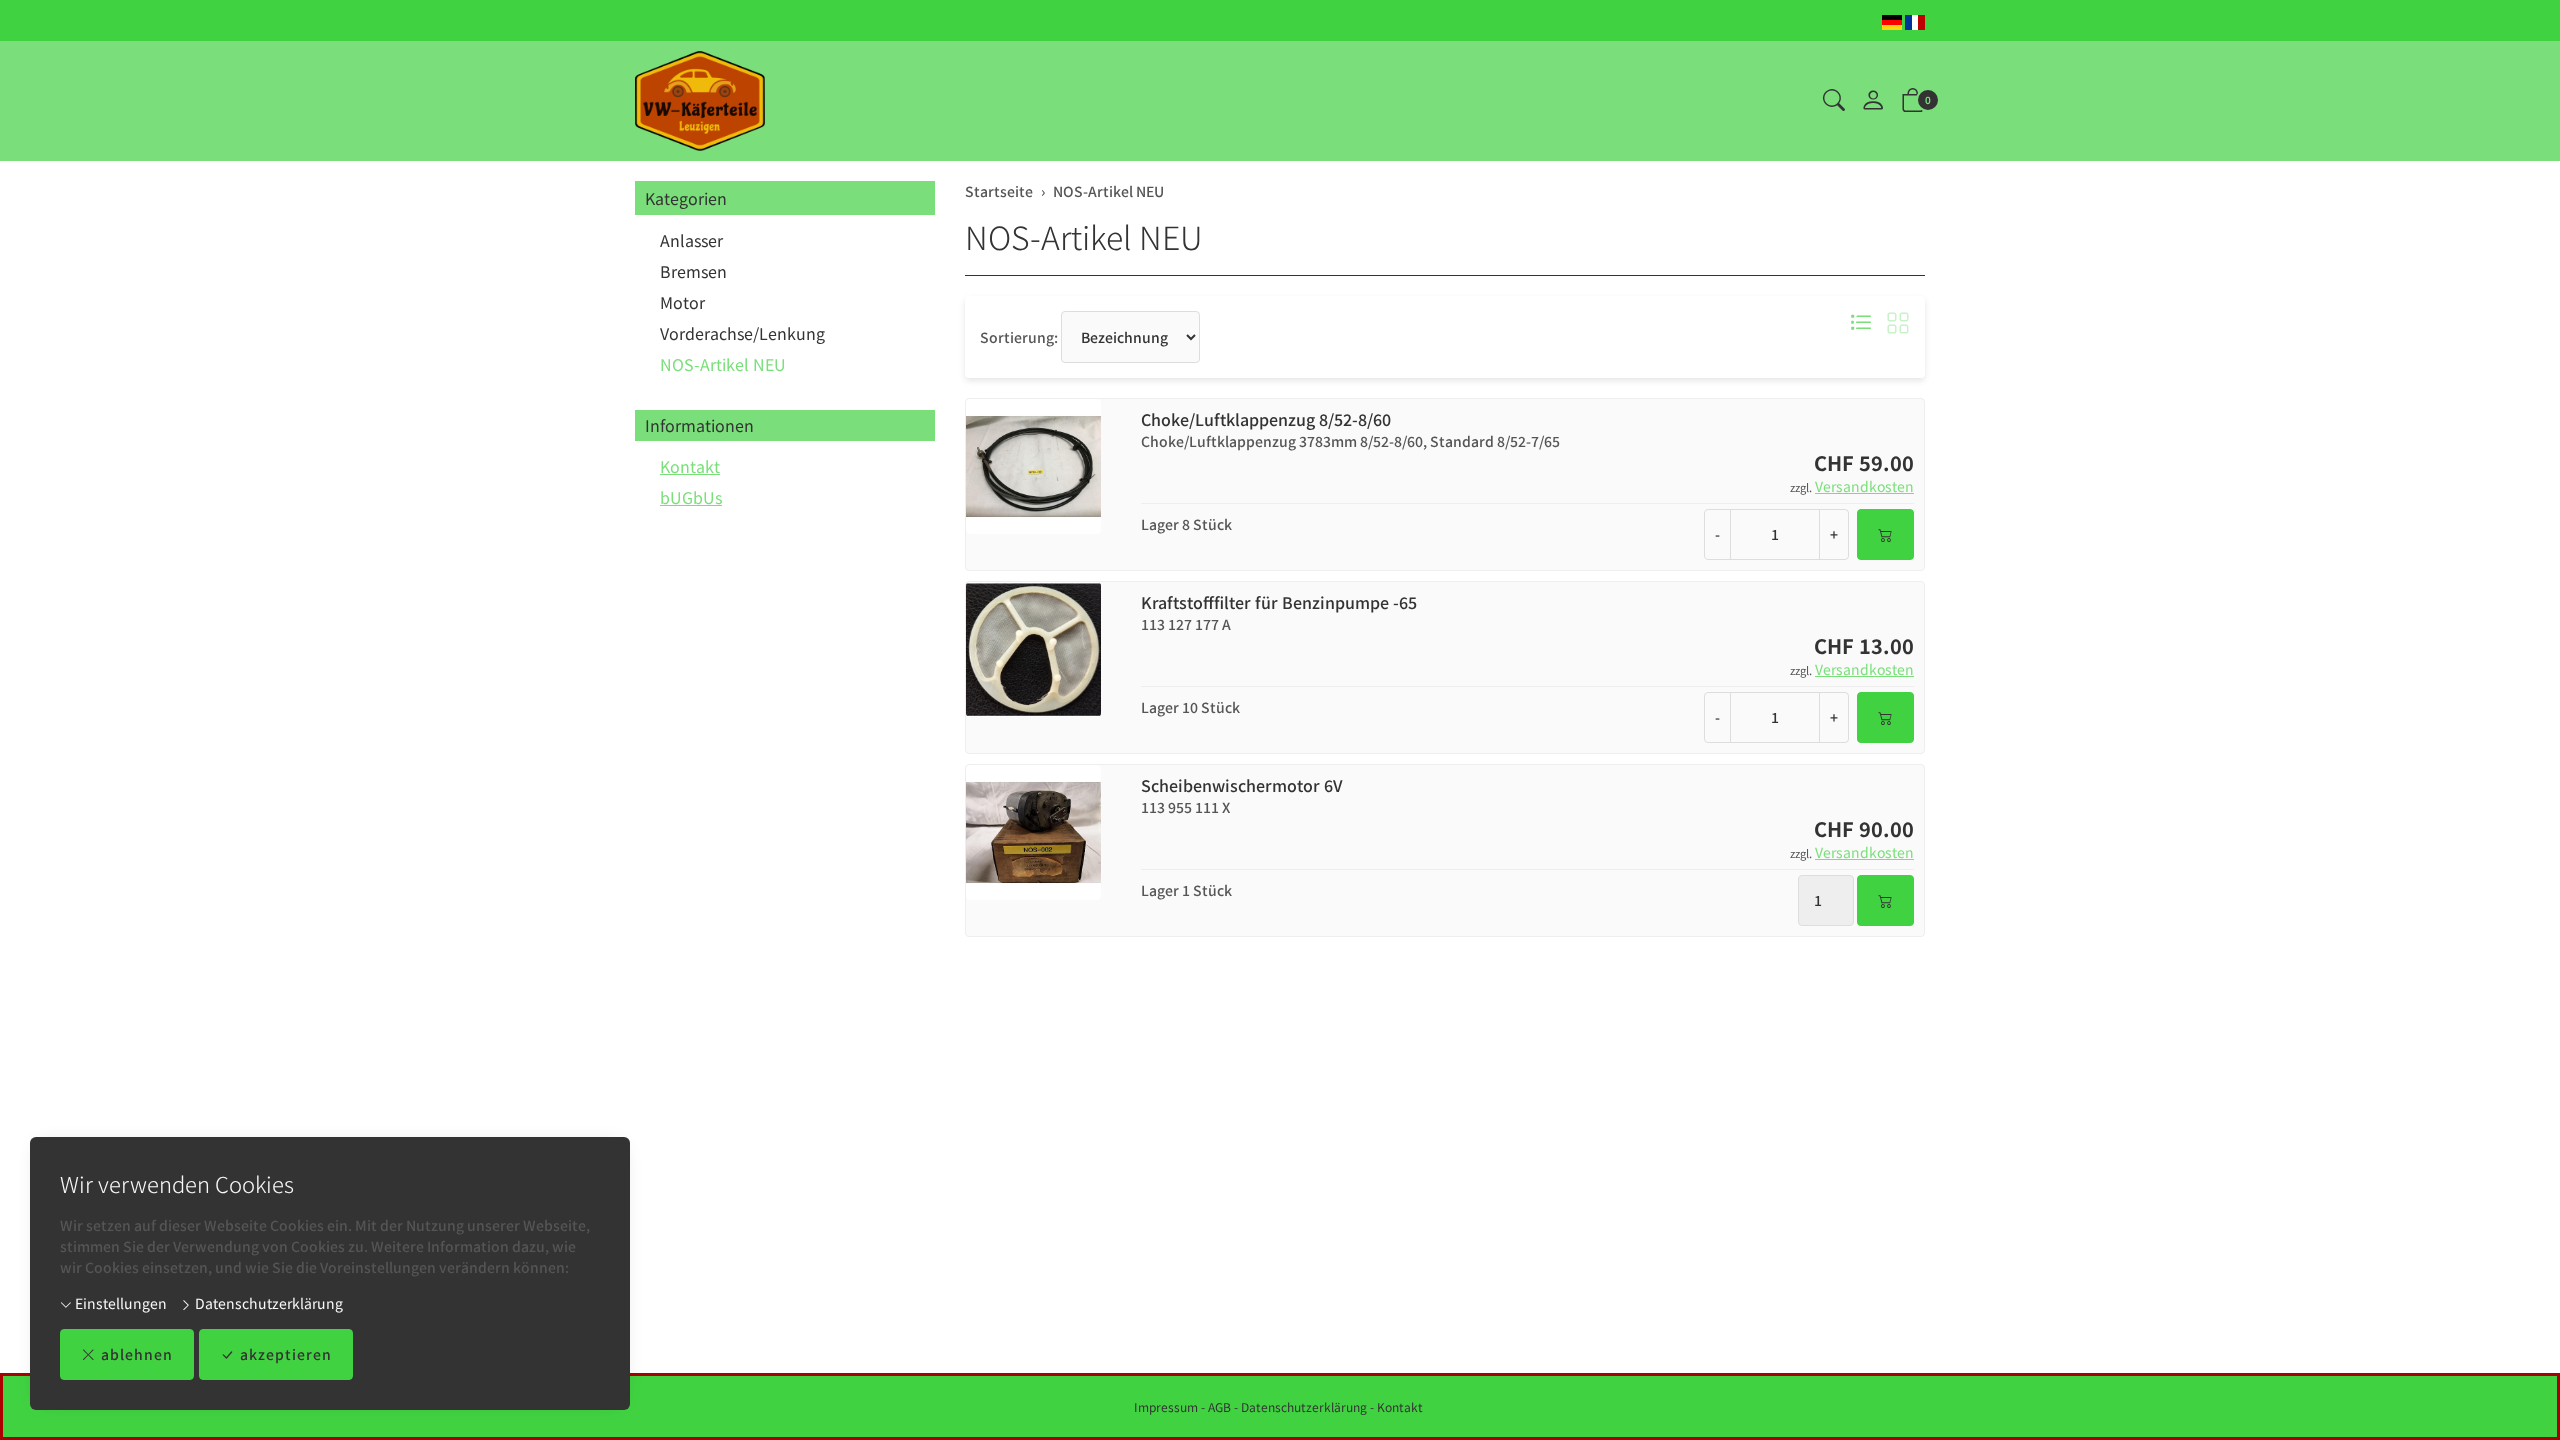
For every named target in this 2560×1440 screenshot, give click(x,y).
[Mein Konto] (1873, 101)
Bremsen (693, 271)
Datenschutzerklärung (267, 1303)
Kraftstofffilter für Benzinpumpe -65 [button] (1279, 602)
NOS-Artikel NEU (1084, 236)
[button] (1834, 101)
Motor (682, 302)
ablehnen (137, 1354)
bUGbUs (691, 497)
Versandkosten (1864, 486)
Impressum (1166, 1406)
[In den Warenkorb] (1885, 534)
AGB (1219, 1406)
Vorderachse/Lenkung (742, 333)
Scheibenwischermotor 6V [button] (1242, 785)
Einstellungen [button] (119, 1303)
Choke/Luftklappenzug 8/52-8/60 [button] (1266, 419)
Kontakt (690, 466)
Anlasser (691, 240)
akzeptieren (286, 1354)
